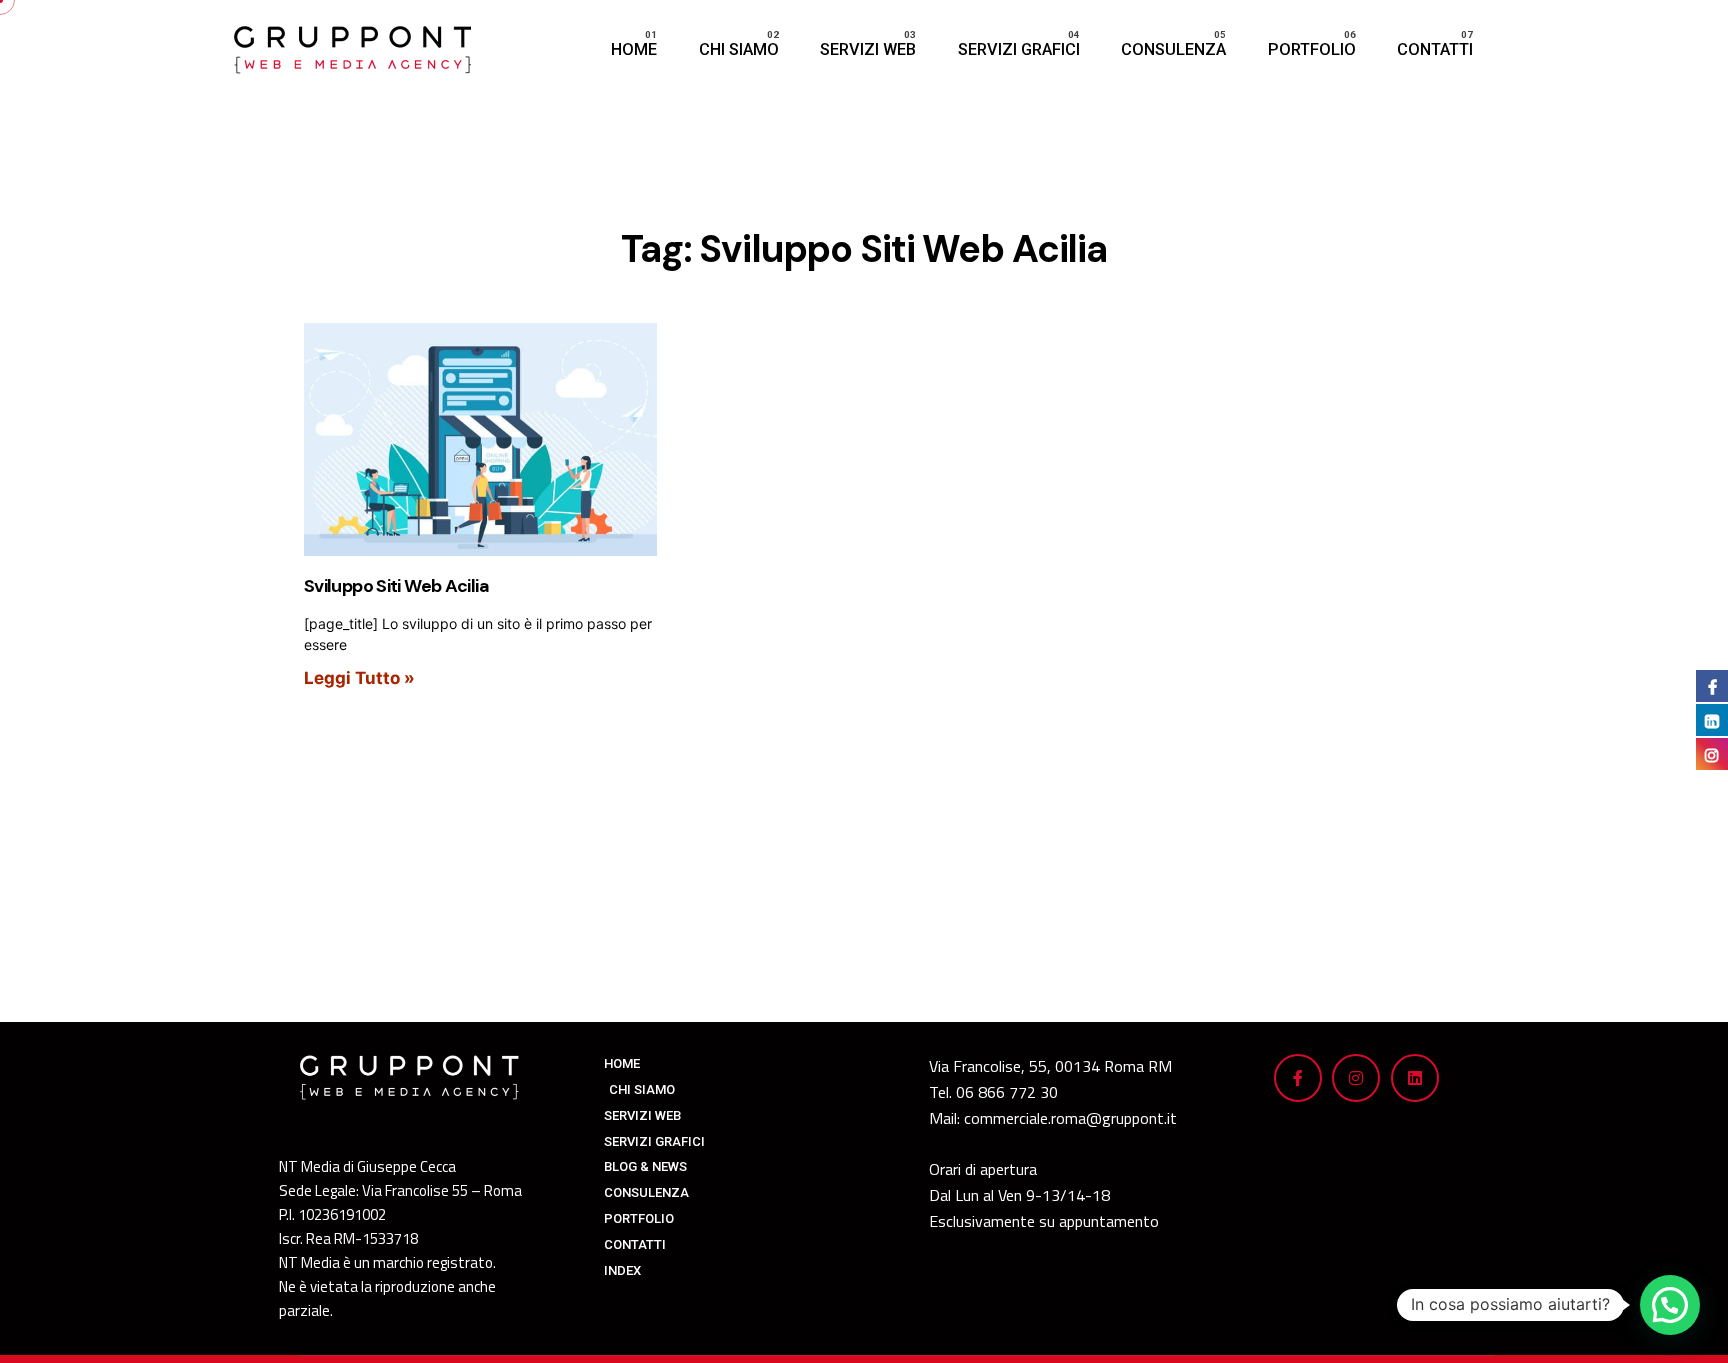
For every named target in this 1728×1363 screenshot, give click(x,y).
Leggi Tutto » (359, 678)
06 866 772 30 (1007, 1092)
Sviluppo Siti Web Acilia (396, 586)
